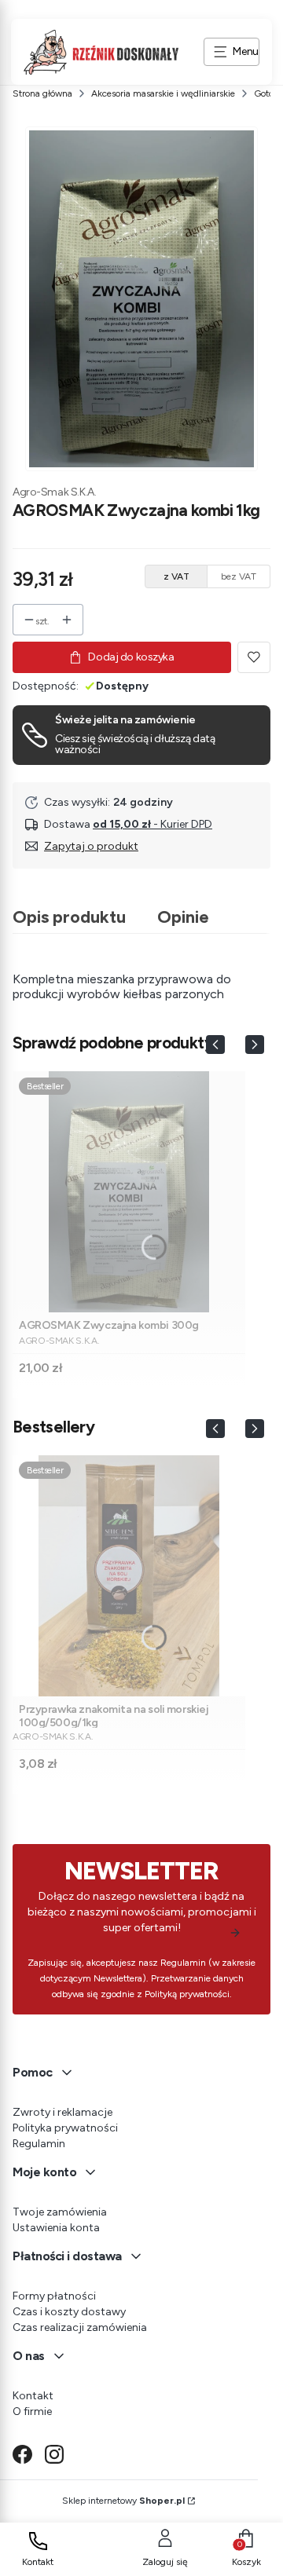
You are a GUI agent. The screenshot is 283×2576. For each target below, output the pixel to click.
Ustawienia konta (56, 2228)
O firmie (32, 2411)
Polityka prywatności (65, 2128)
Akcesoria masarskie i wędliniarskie (163, 93)
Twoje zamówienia (60, 2212)
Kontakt (33, 2396)
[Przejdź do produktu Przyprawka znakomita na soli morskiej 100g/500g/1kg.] (129, 1576)
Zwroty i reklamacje (62, 2112)
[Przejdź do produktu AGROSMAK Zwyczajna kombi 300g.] (129, 1192)
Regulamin (39, 2144)
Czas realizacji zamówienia (80, 2327)
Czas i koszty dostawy (69, 2312)
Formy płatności (54, 2296)
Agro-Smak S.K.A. (54, 492)
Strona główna (42, 93)
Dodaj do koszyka (131, 657)
